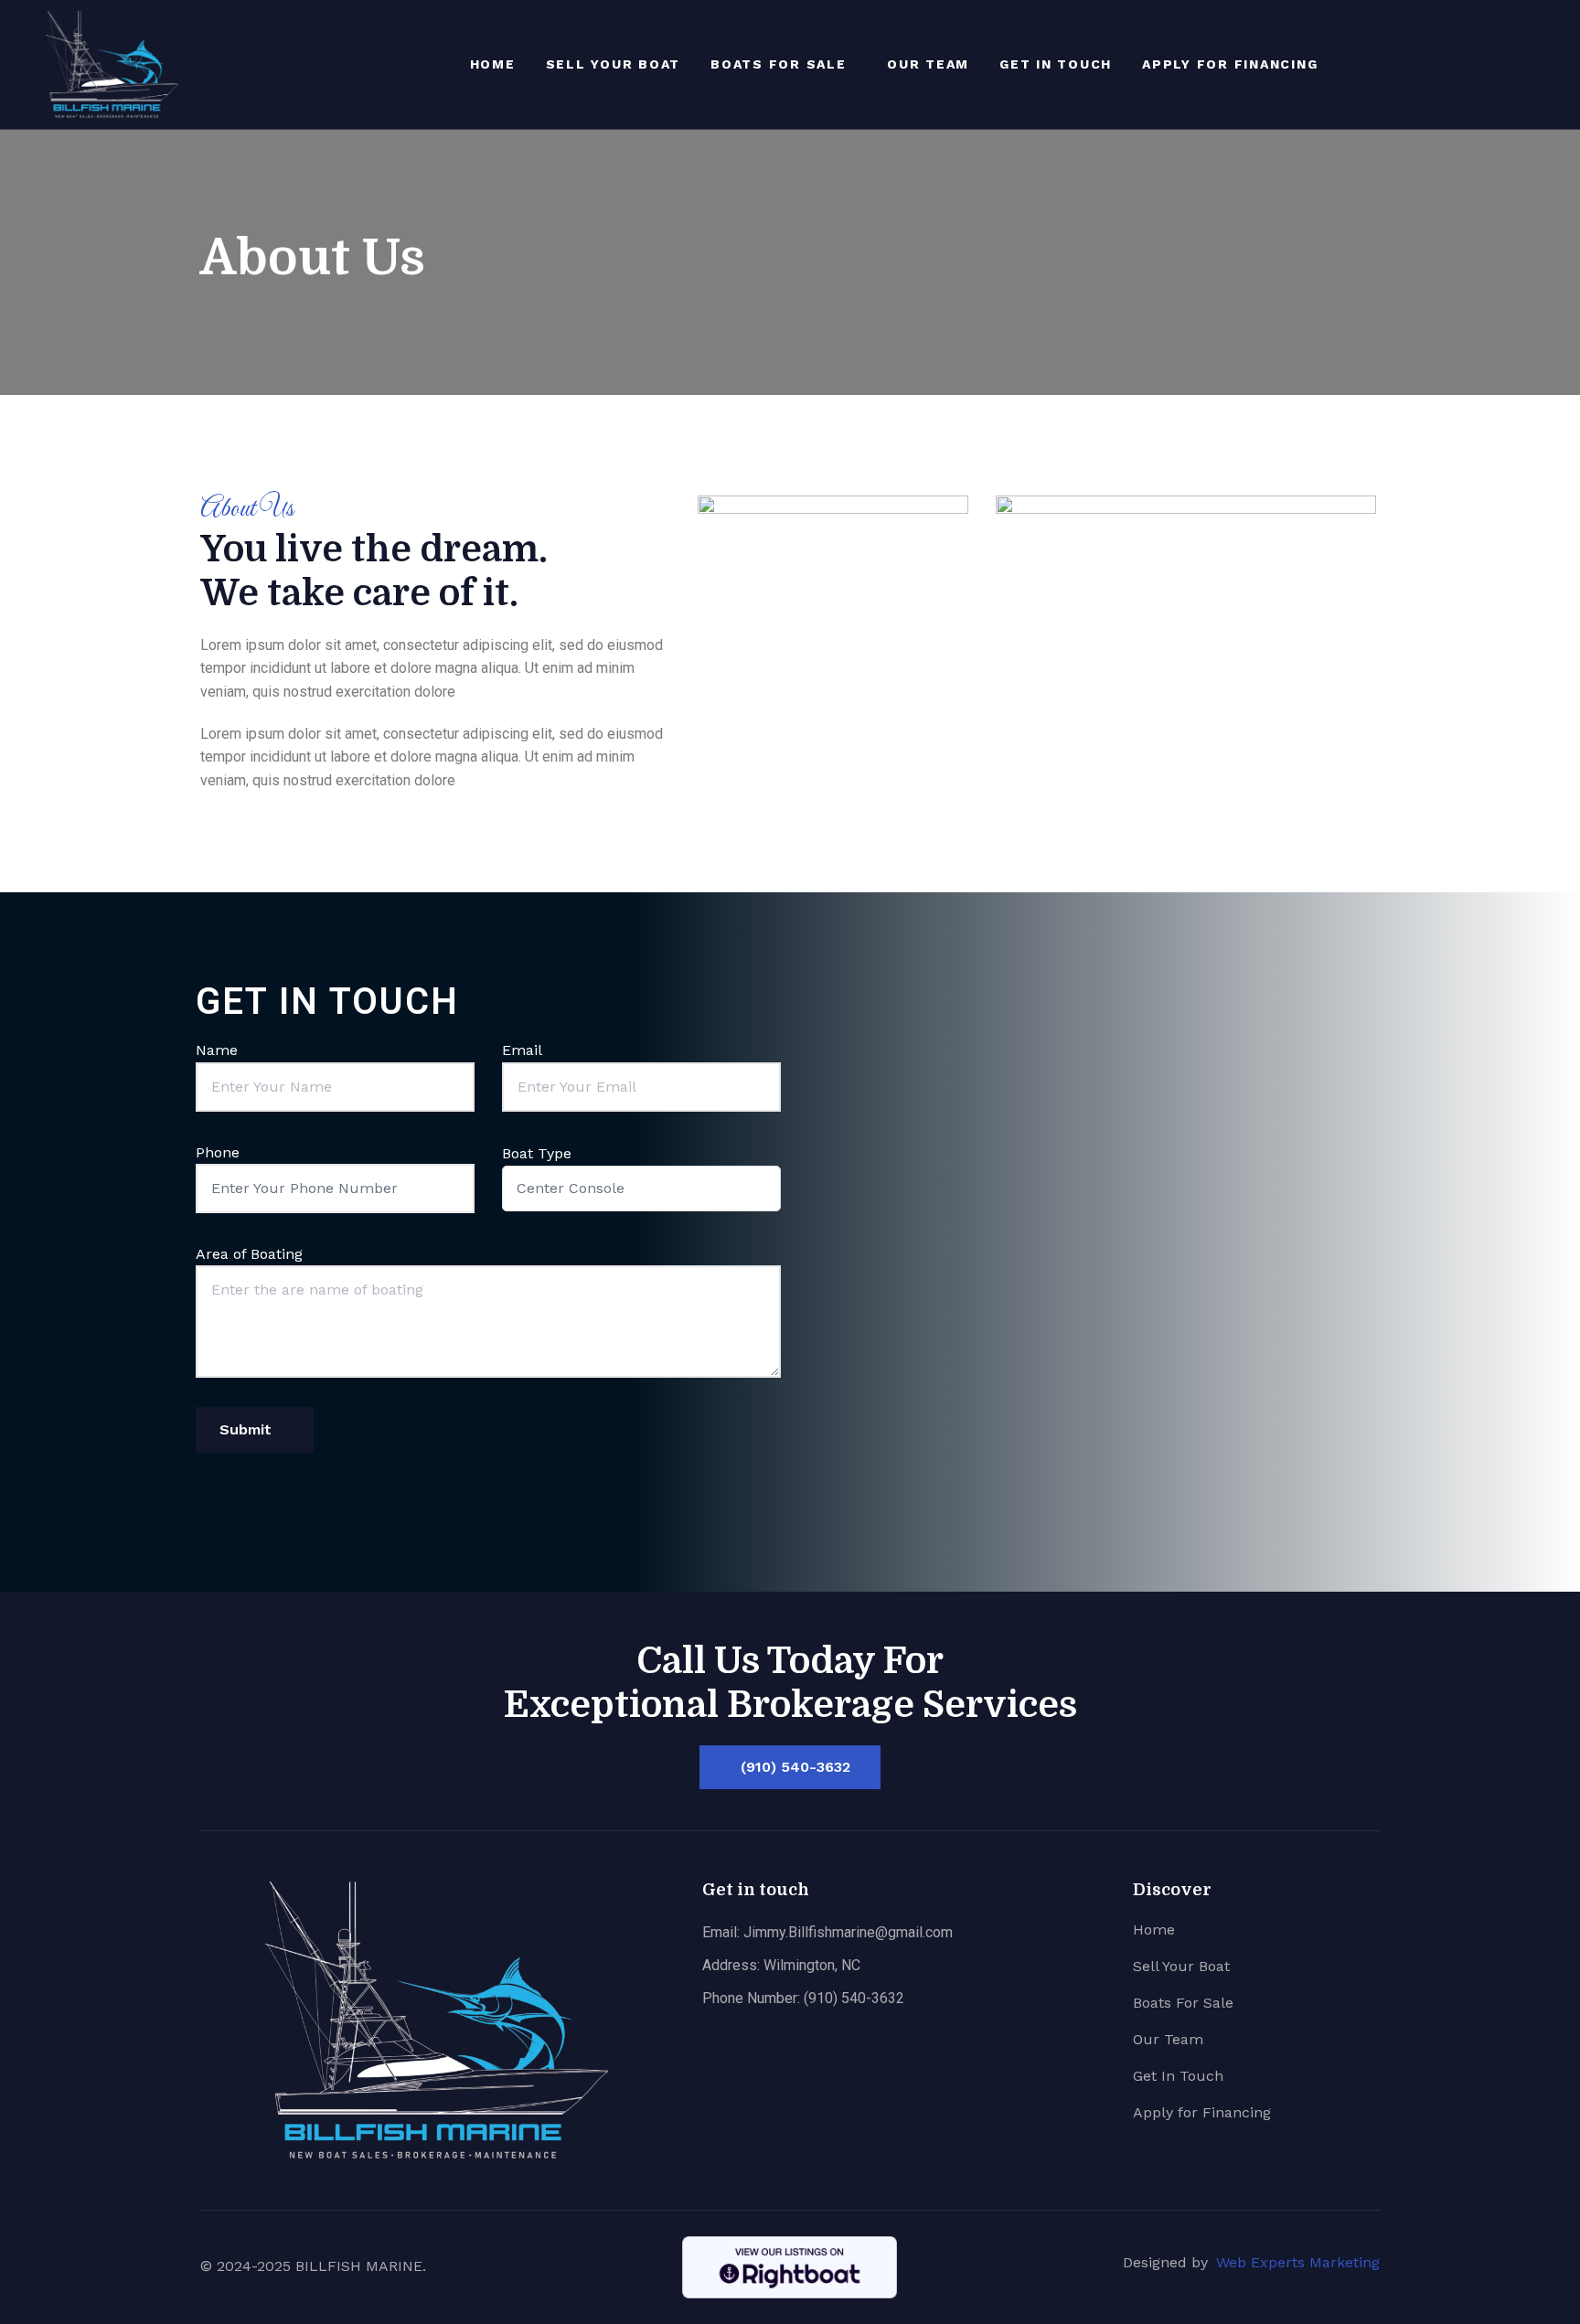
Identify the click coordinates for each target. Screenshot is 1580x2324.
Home (493, 64)
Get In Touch (1056, 64)
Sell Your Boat (614, 64)
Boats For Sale (779, 64)
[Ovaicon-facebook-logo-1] (1521, 64)
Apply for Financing (1230, 64)
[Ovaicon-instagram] (1550, 64)
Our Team (928, 64)
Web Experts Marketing (1298, 2262)
